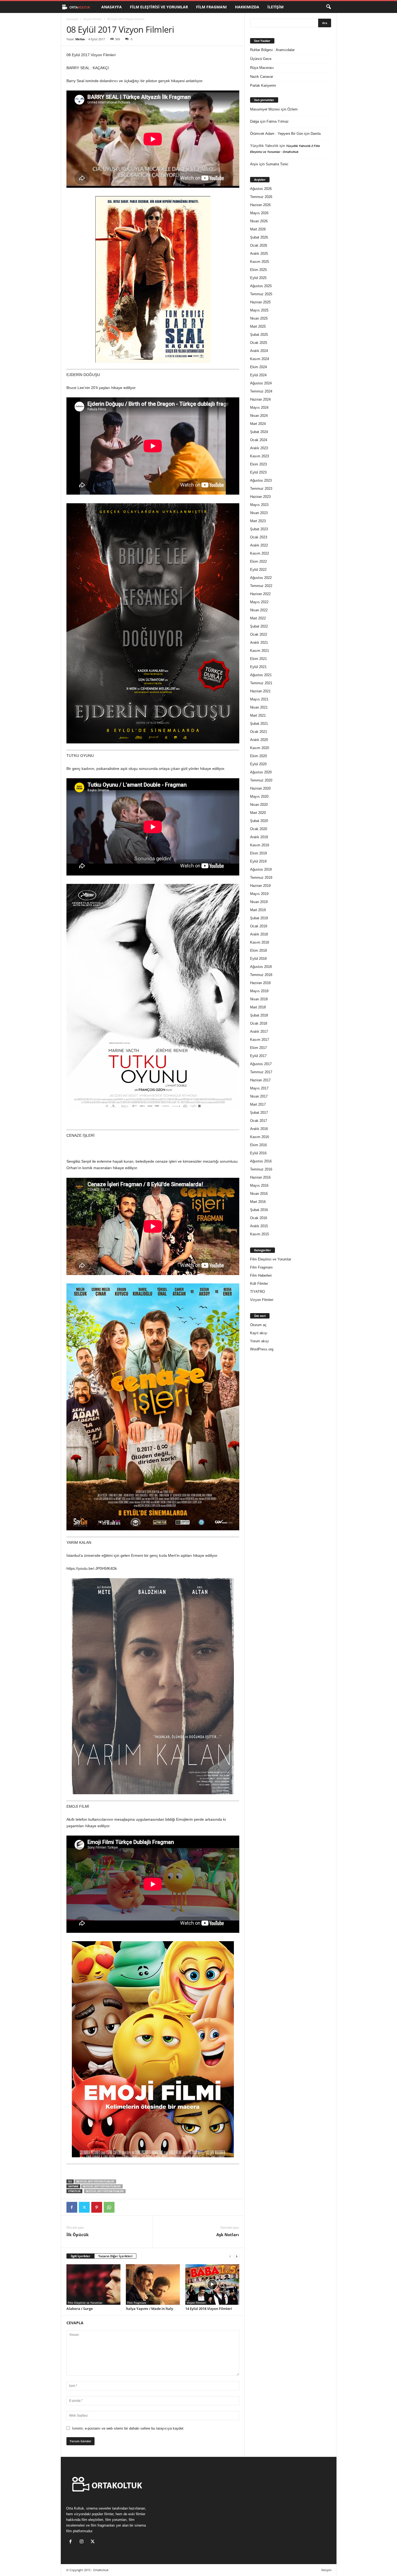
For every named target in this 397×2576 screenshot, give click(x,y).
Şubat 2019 (259, 918)
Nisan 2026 (259, 221)
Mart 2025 (258, 326)
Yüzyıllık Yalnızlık (264, 146)
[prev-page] (230, 2256)
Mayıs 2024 (259, 407)
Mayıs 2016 (259, 1185)
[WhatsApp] (109, 2207)
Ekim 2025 (258, 270)
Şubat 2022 (259, 626)
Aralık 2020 (259, 740)
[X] (84, 2207)
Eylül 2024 (258, 375)
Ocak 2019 (259, 926)
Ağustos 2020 (261, 772)
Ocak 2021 (259, 732)
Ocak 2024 (259, 440)
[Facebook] (72, 2207)
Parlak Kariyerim (263, 85)
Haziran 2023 (260, 497)
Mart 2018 (258, 1007)
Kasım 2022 (260, 553)
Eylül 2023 (258, 472)
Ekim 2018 (258, 950)
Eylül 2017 (258, 1056)
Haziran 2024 (260, 399)
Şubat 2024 (259, 432)
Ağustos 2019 (261, 869)
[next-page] (237, 2256)
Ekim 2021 (258, 659)
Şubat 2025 (259, 335)
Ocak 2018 (259, 1023)
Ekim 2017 (258, 1048)
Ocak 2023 (259, 537)
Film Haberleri (261, 1275)
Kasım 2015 (260, 1234)
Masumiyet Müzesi (265, 109)
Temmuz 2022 (261, 586)
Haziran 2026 (260, 205)
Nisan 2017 (259, 1096)
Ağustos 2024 (261, 383)
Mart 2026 (258, 229)
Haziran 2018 (260, 983)
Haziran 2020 (260, 788)
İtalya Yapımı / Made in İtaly (149, 2309)
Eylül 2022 (258, 570)
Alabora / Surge (80, 2309)
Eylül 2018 (258, 959)
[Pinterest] (97, 2207)
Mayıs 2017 (259, 1088)
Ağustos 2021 (261, 675)
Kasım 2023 (260, 456)
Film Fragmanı (211, 7)
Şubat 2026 (259, 237)
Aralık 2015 (259, 1226)
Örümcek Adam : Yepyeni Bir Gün (277, 134)
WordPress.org (262, 1349)
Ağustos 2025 (261, 286)
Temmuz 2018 (261, 975)
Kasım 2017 (260, 1040)
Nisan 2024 (259, 416)
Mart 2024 (258, 424)
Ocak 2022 (259, 634)
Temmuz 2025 (261, 294)
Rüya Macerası (262, 68)
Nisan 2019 (259, 902)
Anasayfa (112, 7)
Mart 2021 (258, 715)
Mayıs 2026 (259, 213)
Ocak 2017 (259, 1121)
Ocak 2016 (259, 1218)
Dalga (255, 121)
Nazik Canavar (262, 77)
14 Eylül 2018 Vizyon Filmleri (209, 2309)
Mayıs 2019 (259, 894)
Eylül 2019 (258, 861)
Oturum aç (258, 1325)
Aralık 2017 (259, 1032)
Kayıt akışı (259, 1333)
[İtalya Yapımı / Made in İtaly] (153, 2285)
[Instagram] (83, 2542)
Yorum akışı (260, 1341)
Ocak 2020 (259, 829)
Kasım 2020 (260, 748)
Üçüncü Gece (261, 59)
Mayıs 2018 (259, 991)
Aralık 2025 (259, 254)
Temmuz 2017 (261, 1072)
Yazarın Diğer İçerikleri (115, 2256)
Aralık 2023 (259, 448)
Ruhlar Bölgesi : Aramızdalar (272, 50)
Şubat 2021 (259, 724)
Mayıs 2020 (259, 796)
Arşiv (254, 164)
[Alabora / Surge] (93, 2285)
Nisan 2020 (259, 805)
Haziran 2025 (260, 302)
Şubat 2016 (259, 1210)
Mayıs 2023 (259, 505)
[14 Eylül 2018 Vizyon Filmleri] (212, 2285)
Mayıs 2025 (259, 310)
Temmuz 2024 (261, 391)
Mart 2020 (258, 813)
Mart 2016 (258, 1202)
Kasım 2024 (260, 359)
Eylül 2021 (258, 667)
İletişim (275, 7)
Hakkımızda (247, 7)
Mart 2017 (258, 1104)
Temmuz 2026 (261, 197)
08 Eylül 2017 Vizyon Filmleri (95, 2181)
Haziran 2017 (260, 1080)
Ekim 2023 (258, 464)
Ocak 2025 (259, 343)
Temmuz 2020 (261, 780)
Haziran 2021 (260, 691)
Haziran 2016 (260, 1177)
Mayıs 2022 (259, 602)
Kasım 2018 (260, 942)
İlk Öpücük (78, 2235)
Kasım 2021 (260, 651)
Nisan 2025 (259, 318)
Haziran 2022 (260, 594)
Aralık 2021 (259, 643)
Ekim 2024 (258, 367)
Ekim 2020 (258, 756)
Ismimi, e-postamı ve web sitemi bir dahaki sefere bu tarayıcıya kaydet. (128, 2428)
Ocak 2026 (259, 245)
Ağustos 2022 (261, 578)
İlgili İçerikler (80, 2256)
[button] (328, 7)
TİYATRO (258, 1292)
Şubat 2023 (259, 529)
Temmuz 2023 (261, 489)
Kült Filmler (259, 1284)
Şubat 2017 (259, 1113)
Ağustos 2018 (261, 967)
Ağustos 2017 (261, 1064)
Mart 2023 (258, 521)
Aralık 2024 (259, 351)
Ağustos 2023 (261, 480)
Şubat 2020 (259, 821)
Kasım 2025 (260, 262)
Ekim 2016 (258, 1145)
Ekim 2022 (258, 561)
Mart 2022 (258, 618)
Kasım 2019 (260, 845)
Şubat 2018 (259, 1015)
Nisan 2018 (259, 999)
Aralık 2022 (259, 545)
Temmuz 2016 (261, 1169)
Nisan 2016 (259, 1194)
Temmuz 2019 (261, 878)
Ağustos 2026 (261, 189)
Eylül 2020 (258, 764)
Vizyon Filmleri (93, 19)
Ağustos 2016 (261, 1161)
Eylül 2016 (258, 1153)
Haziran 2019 (260, 886)
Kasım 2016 (260, 1137)
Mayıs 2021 (259, 699)
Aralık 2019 (259, 837)
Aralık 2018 (259, 934)
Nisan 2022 (259, 610)
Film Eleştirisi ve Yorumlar (159, 7)
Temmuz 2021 (261, 683)
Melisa (80, 39)
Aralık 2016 (259, 1129)
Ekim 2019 (258, 853)
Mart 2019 (258, 910)
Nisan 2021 (259, 707)
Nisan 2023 (259, 513)
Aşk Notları (228, 2235)
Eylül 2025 (258, 278)
